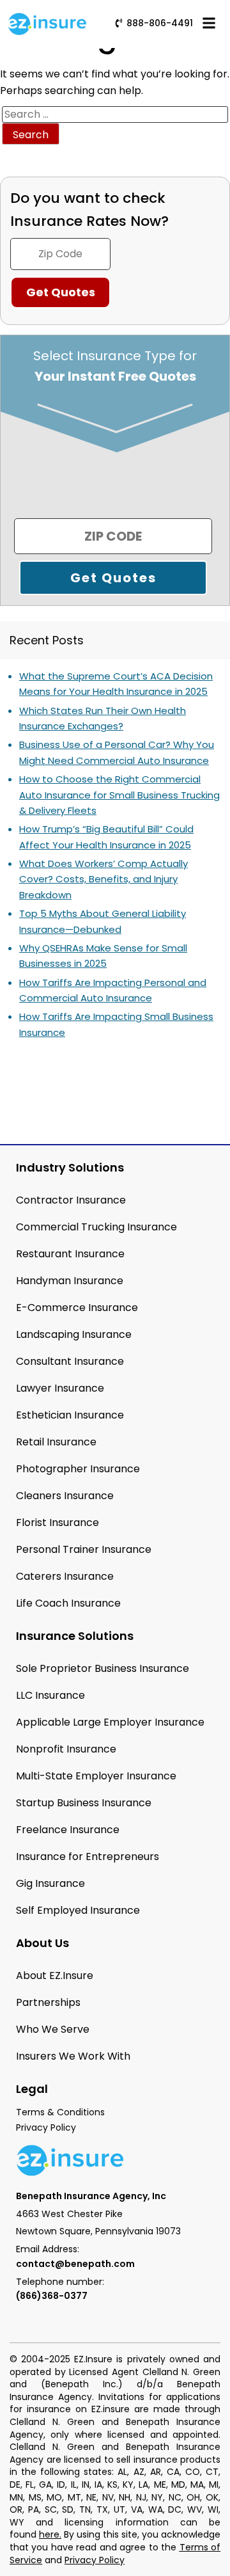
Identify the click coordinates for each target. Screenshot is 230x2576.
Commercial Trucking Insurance (96, 1227)
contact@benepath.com (75, 2264)
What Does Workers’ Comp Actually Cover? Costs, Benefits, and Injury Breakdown (103, 879)
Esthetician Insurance (70, 1415)
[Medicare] (89, 461)
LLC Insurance (50, 1695)
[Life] (141, 461)
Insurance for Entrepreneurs (88, 1856)
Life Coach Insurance (68, 1603)
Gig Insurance (50, 1883)
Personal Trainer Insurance (84, 1549)
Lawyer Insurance (60, 1388)
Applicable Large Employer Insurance (110, 1722)
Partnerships (48, 2002)
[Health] (37, 461)
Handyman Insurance (70, 1281)
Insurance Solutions (75, 1636)
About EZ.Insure (55, 1976)
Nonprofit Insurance (66, 1749)
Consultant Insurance (70, 1361)
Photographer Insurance (78, 1469)
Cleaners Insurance (65, 1496)
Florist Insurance (57, 1523)
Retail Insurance (56, 1442)
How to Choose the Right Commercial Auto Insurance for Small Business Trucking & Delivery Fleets (119, 795)
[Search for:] (115, 115)
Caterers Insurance (65, 1576)
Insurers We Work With (73, 2056)
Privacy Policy (95, 2560)
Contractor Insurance (71, 1200)
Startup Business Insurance (84, 1803)
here (49, 2534)
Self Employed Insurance (78, 1910)
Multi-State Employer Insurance (96, 1776)
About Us (42, 1943)
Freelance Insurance (68, 1830)
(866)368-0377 (52, 2296)
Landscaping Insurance (74, 1334)
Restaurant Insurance (70, 1254)
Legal (32, 2089)
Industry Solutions (70, 1167)
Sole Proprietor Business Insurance (103, 1668)
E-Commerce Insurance (77, 1308)
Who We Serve (53, 2029)
